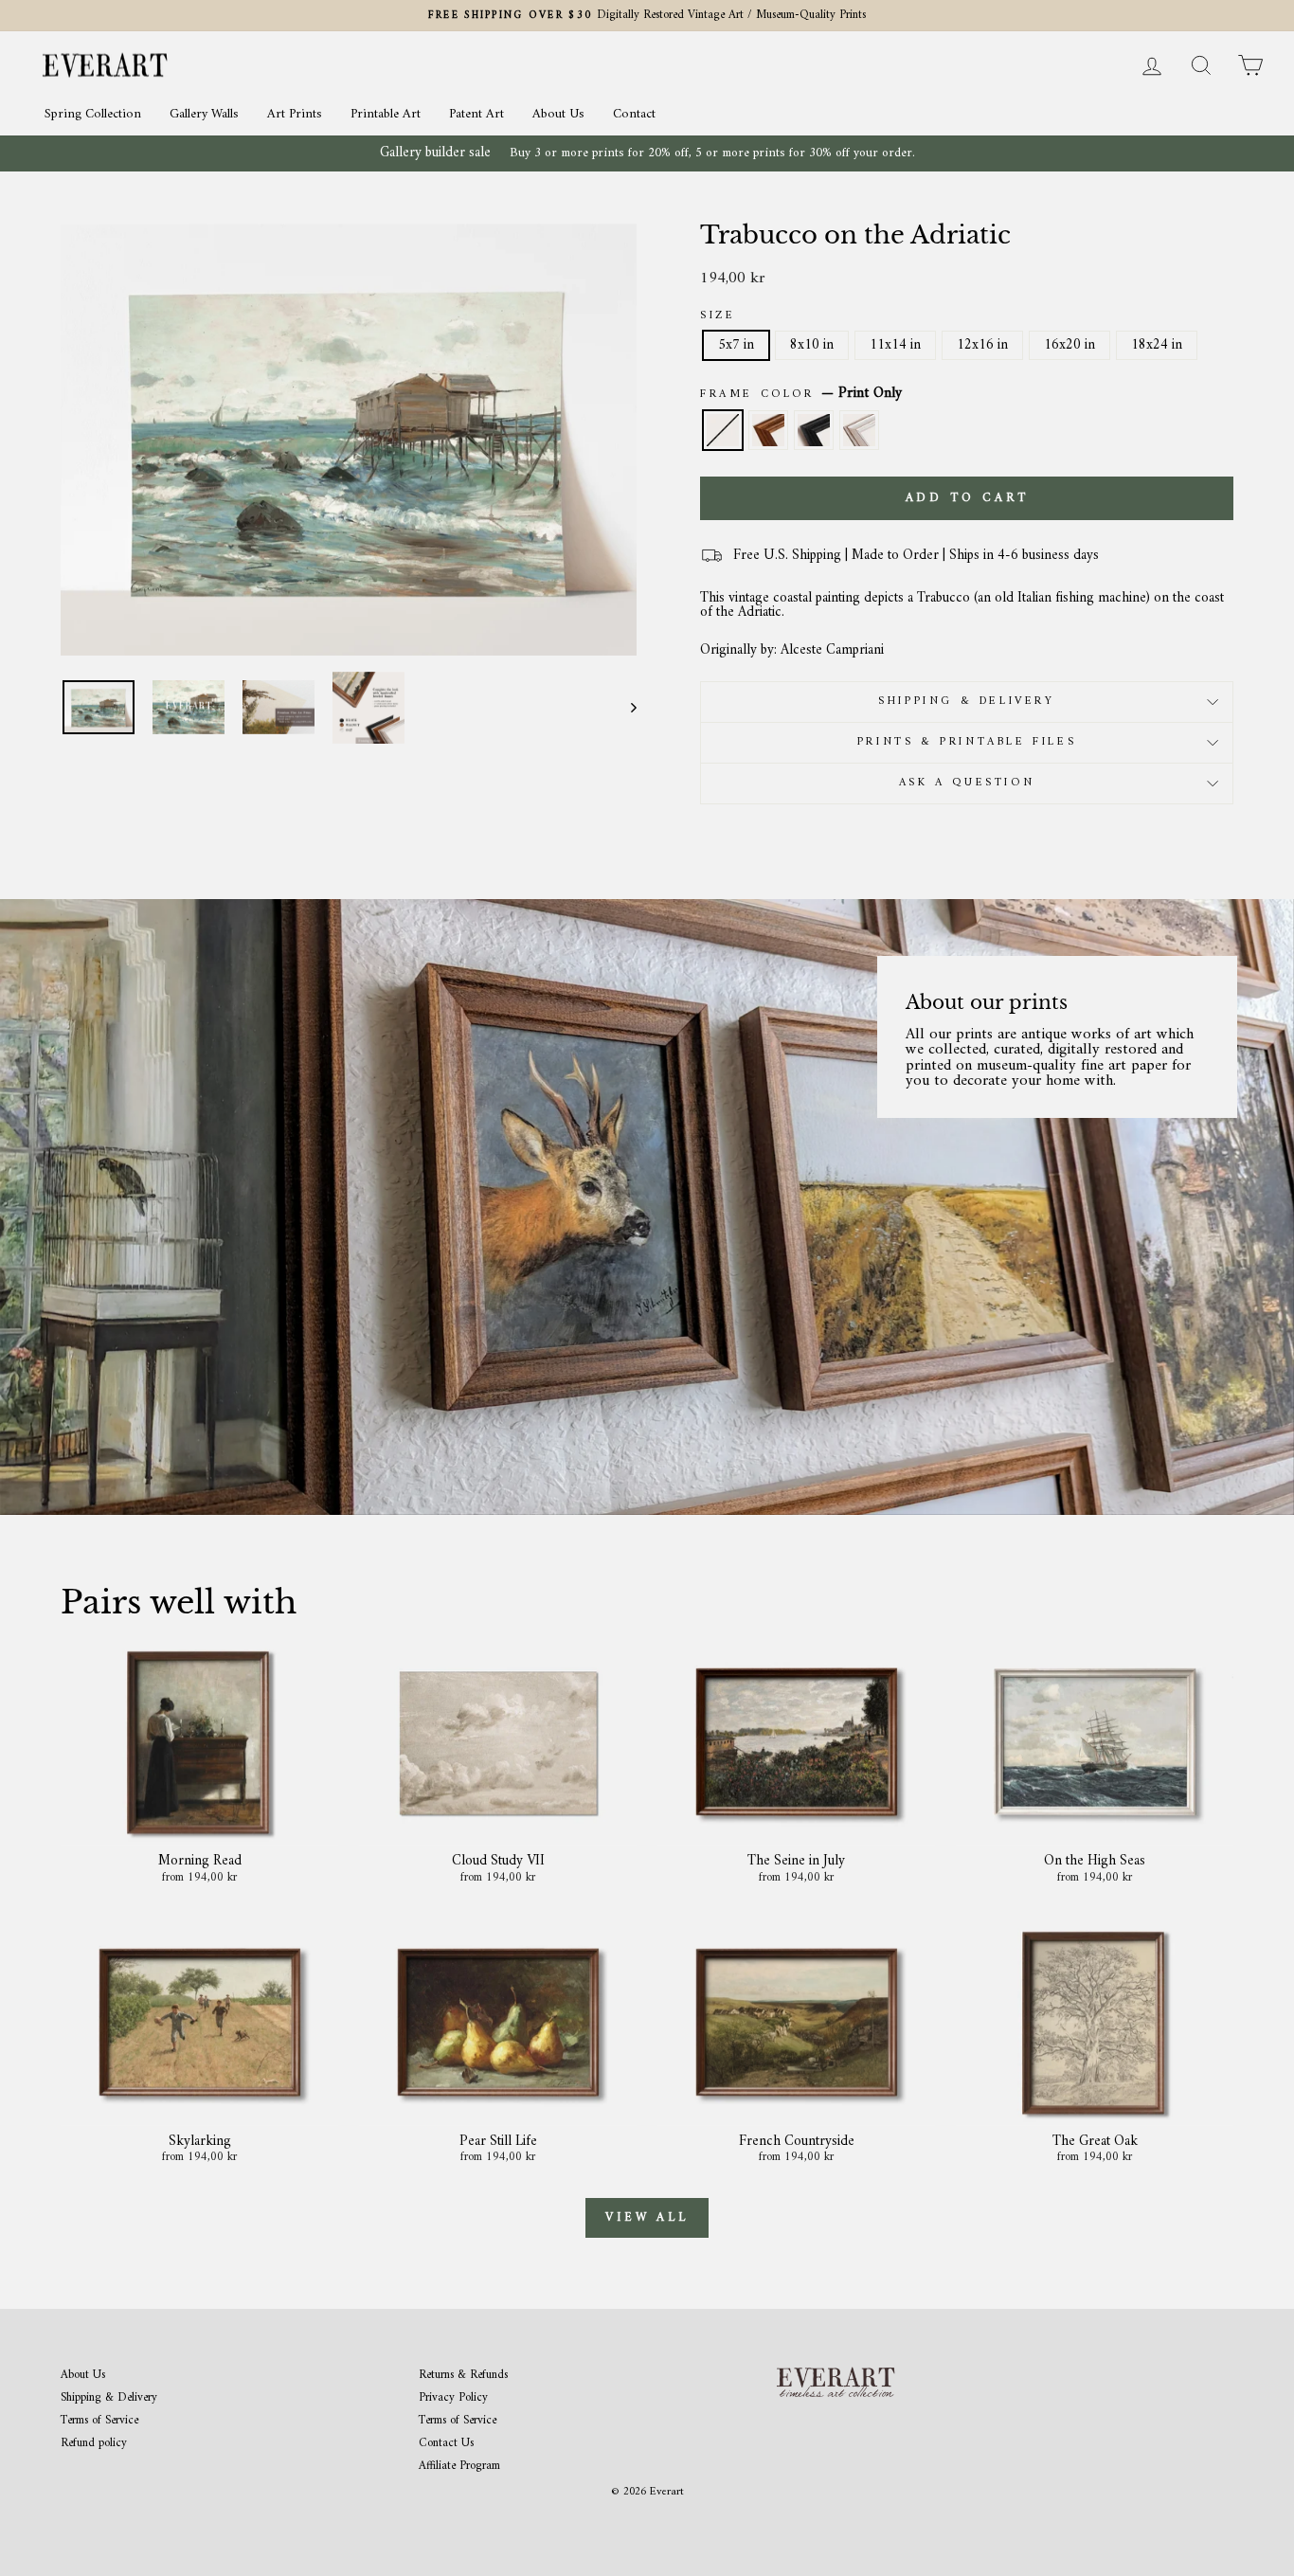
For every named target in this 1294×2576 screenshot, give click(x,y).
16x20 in (1069, 345)
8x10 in (812, 345)
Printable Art (386, 114)
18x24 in (1157, 345)
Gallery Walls (204, 114)
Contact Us (446, 2444)
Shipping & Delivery (966, 702)
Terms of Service (99, 2421)
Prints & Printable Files (967, 742)
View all (647, 2217)
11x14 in (895, 345)
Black (814, 430)
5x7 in (736, 345)
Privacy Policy (453, 2398)
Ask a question (967, 783)
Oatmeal (859, 430)
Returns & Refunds (463, 2376)
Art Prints (295, 114)
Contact (634, 114)
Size (718, 316)
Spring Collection (93, 114)
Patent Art (476, 114)
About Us (558, 114)
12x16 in (982, 345)
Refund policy (94, 2444)
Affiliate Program (459, 2467)
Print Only (723, 430)
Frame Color (801, 394)
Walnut (768, 430)
